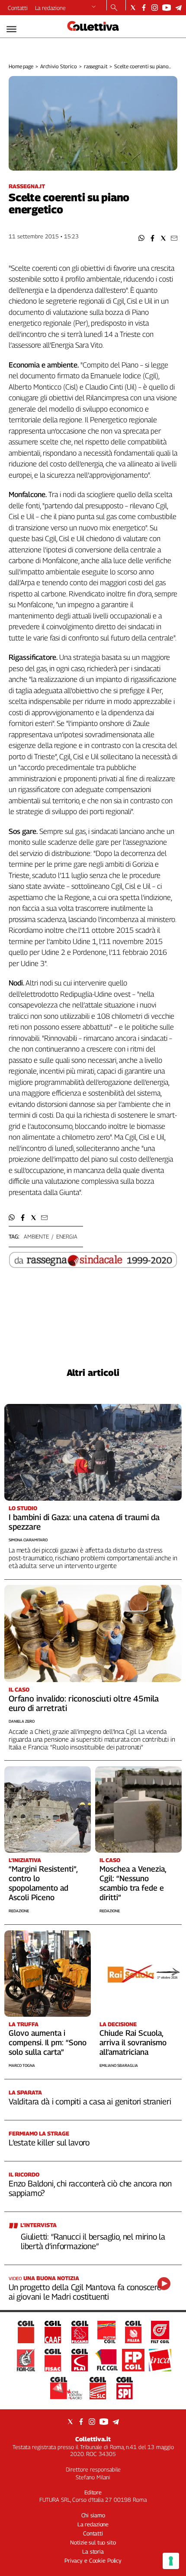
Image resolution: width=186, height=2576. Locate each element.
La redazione (50, 8)
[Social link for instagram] (155, 8)
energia (67, 1236)
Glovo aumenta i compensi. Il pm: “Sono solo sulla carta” (48, 2042)
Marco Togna (22, 2065)
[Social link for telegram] (178, 8)
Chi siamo (93, 2515)
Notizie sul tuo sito (93, 2542)
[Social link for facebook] (144, 8)
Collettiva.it (93, 2439)
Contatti (18, 8)
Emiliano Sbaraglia (119, 2065)
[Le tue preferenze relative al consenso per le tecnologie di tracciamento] (171, 2561)
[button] (142, 238)
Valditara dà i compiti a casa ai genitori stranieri (90, 2101)
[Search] (114, 8)
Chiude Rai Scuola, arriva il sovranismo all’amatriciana (133, 2042)
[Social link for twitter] (133, 8)
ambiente (36, 1236)
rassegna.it (96, 66)
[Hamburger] (11, 29)
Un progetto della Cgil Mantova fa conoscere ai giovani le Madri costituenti (85, 2292)
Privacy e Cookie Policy (93, 2560)
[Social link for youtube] (167, 8)
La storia (93, 2551)
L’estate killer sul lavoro (49, 2142)
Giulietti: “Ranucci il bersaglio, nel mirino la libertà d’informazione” (93, 2241)
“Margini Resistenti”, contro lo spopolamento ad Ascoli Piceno (43, 1883)
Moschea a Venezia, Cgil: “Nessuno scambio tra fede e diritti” (133, 1883)
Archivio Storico (59, 66)
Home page (21, 66)
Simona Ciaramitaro (28, 1540)
